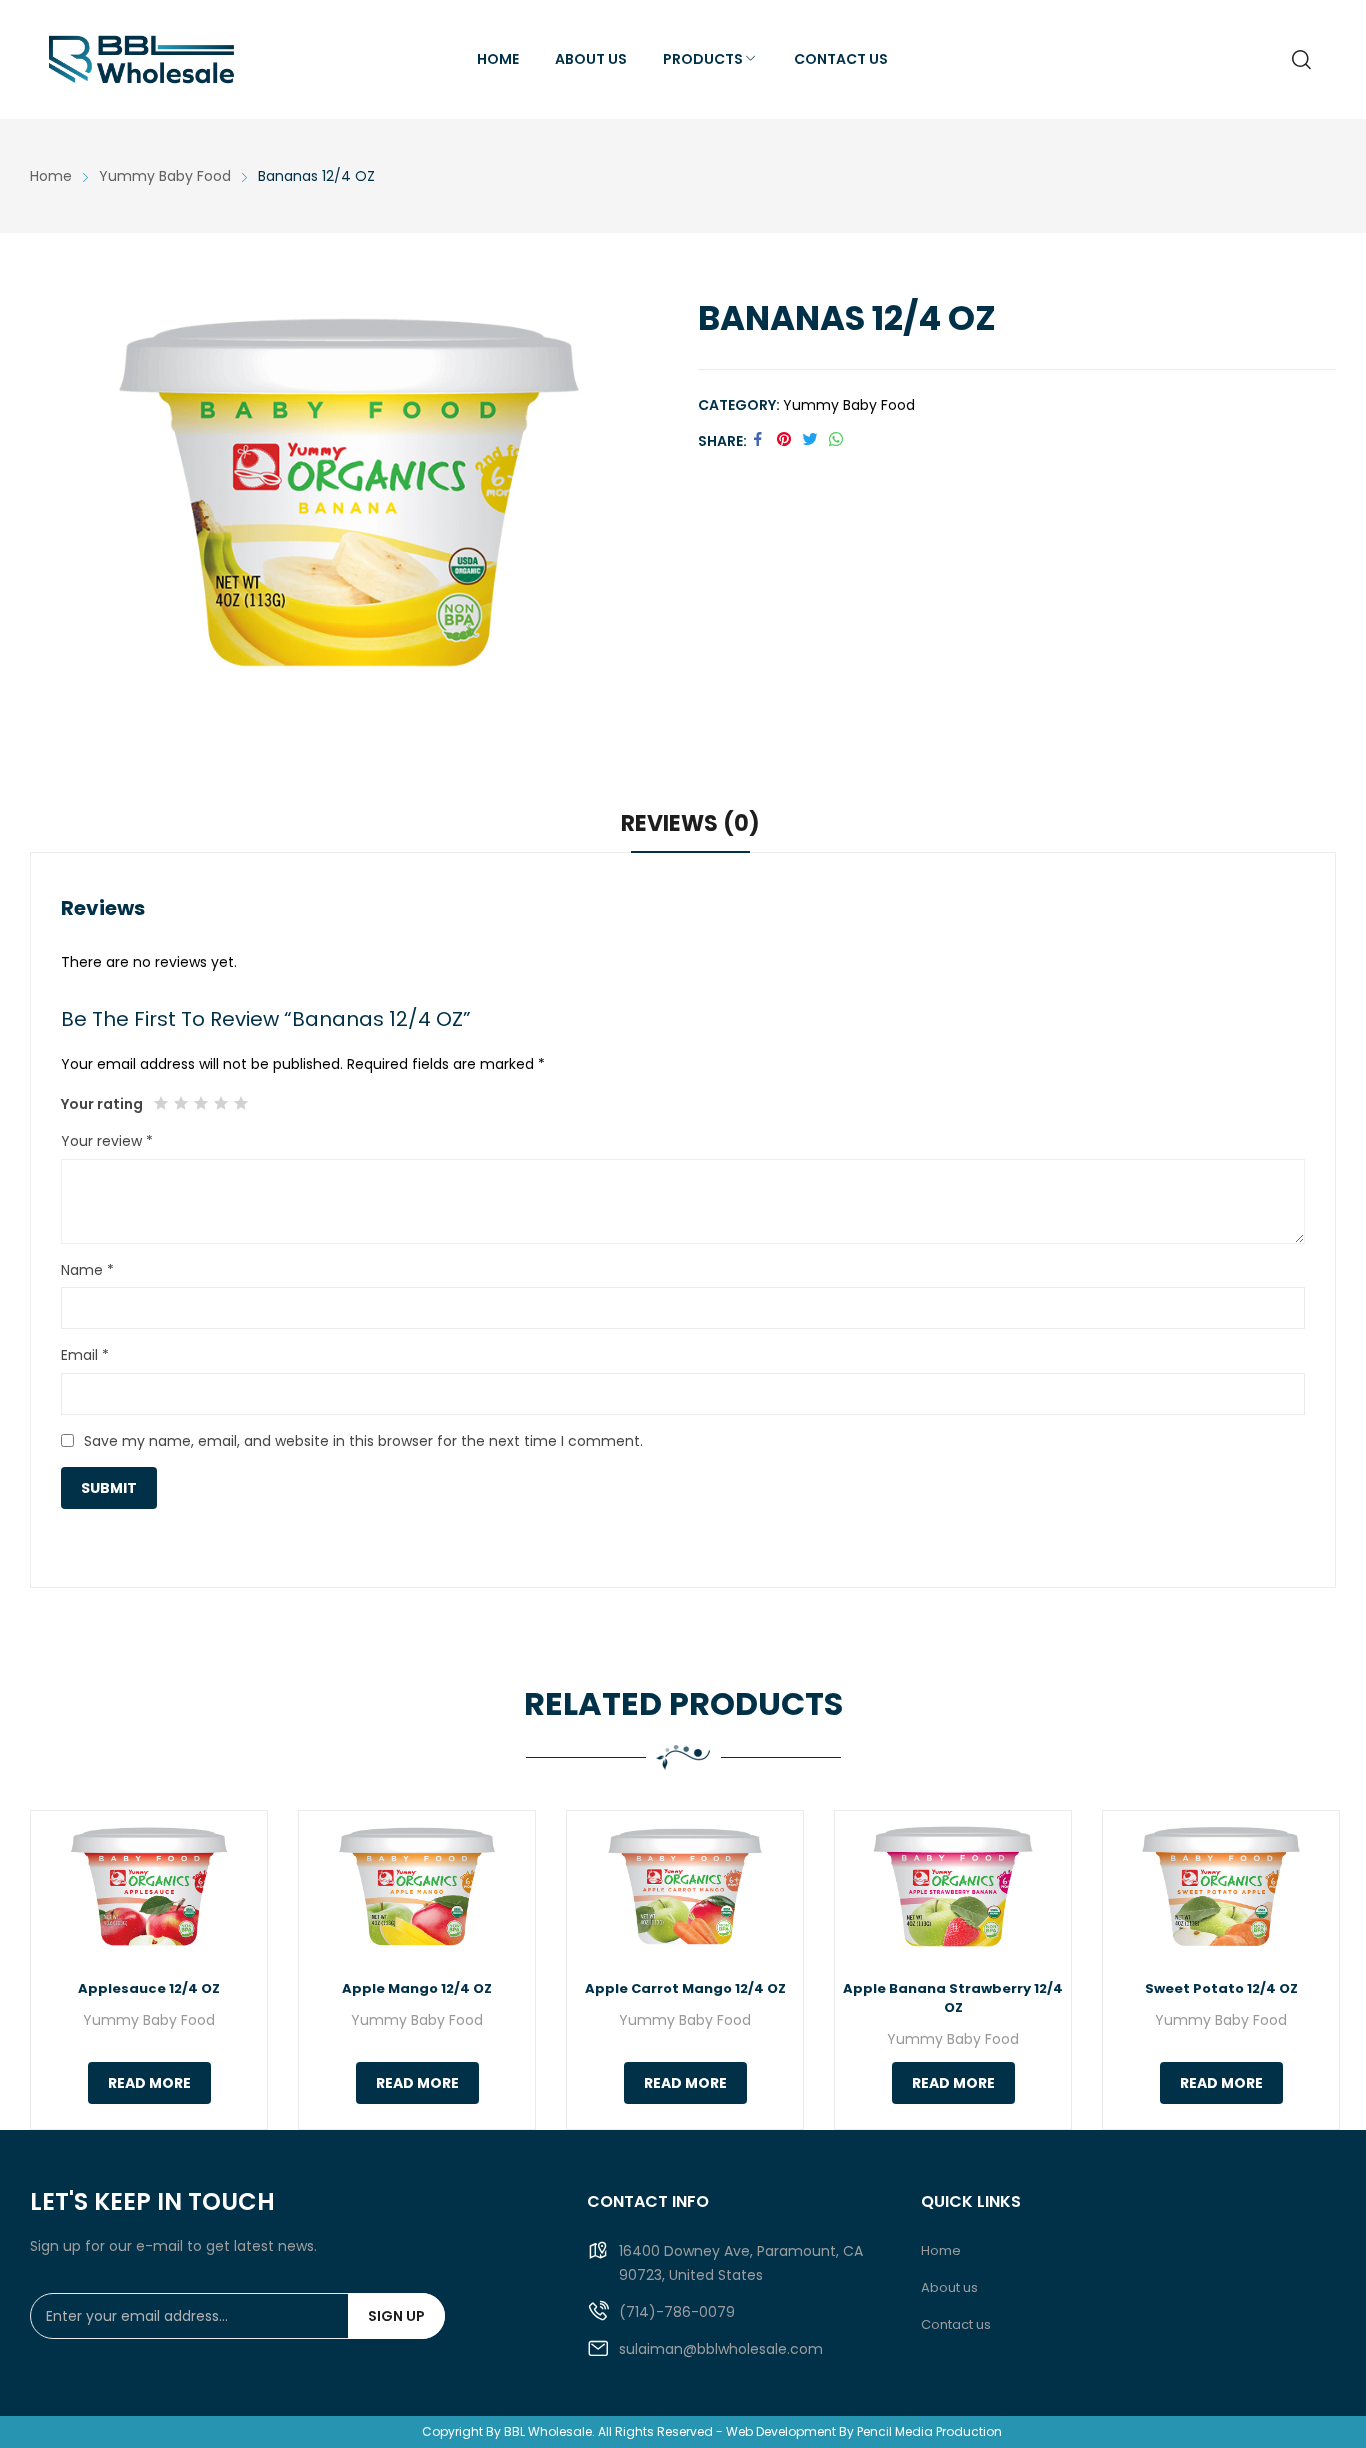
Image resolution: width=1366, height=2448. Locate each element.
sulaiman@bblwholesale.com (721, 2349)
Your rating (102, 1104)
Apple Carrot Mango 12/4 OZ (685, 1988)
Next (1311, 1970)
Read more (149, 2083)
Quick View (149, 1887)
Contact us (956, 2324)
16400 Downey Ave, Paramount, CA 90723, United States (741, 2263)
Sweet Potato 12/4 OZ (1221, 1988)
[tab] (690, 827)
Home (941, 2250)
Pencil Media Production (929, 2431)
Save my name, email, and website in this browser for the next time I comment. (363, 1441)
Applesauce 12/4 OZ (149, 1988)
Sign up (396, 2316)
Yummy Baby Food (849, 405)
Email (85, 1355)
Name (87, 1270)
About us (949, 2287)
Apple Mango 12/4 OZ (417, 1988)
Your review (107, 1141)
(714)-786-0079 (677, 2312)
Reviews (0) (690, 823)
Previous (55, 1970)
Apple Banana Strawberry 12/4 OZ (953, 1998)
